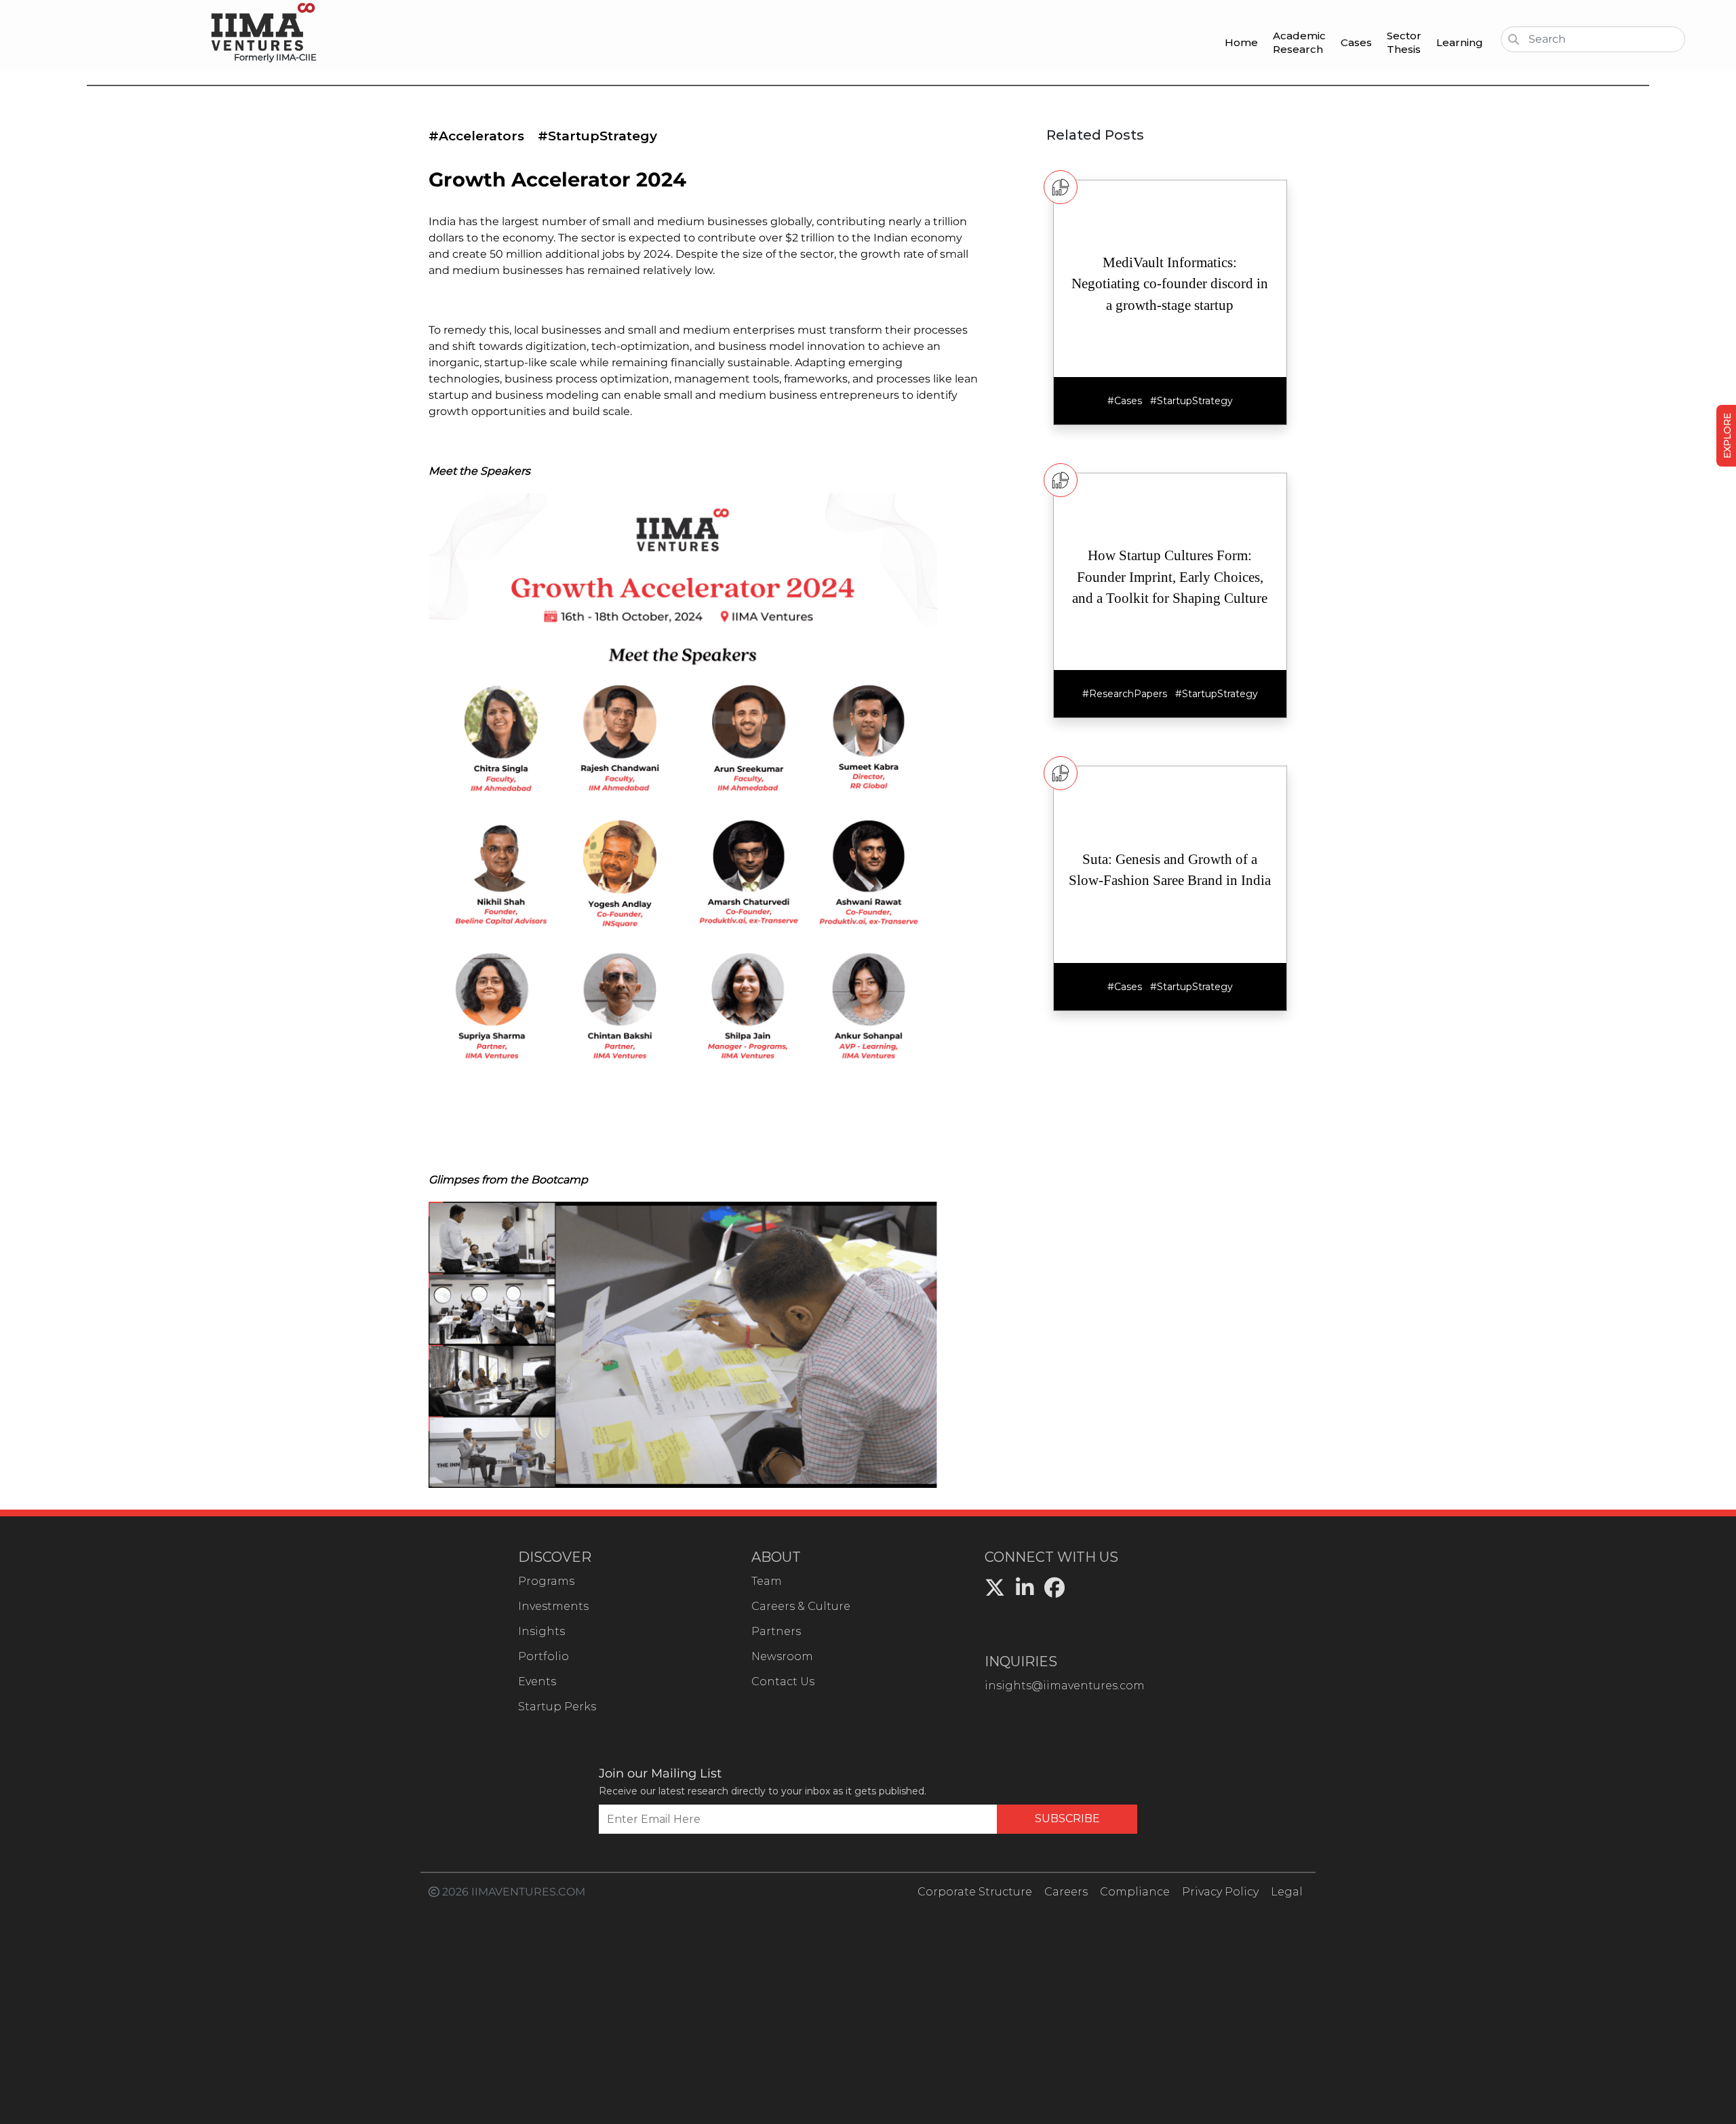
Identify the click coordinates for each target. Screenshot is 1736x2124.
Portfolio (544, 1656)
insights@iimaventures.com (1065, 1686)
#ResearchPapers (1125, 694)
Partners (776, 1631)
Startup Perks (557, 1707)
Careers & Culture (801, 1606)
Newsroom (782, 1656)
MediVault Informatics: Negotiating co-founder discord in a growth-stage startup (1170, 284)
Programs (546, 1581)
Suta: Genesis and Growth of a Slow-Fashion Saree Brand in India (1170, 870)
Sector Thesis (1404, 42)
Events (537, 1681)
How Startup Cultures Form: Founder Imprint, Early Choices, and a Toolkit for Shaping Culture (1170, 577)
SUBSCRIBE (1067, 1818)
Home (1241, 42)
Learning (1460, 42)
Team (767, 1581)
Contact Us (783, 1681)
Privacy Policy (1220, 1892)
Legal (1287, 1892)
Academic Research (1299, 42)
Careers (1066, 1892)
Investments (553, 1606)
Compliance (1135, 1892)
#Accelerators (476, 136)
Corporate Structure (975, 1892)
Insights (541, 1631)
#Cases (1125, 401)
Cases (1356, 42)
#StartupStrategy (597, 136)
